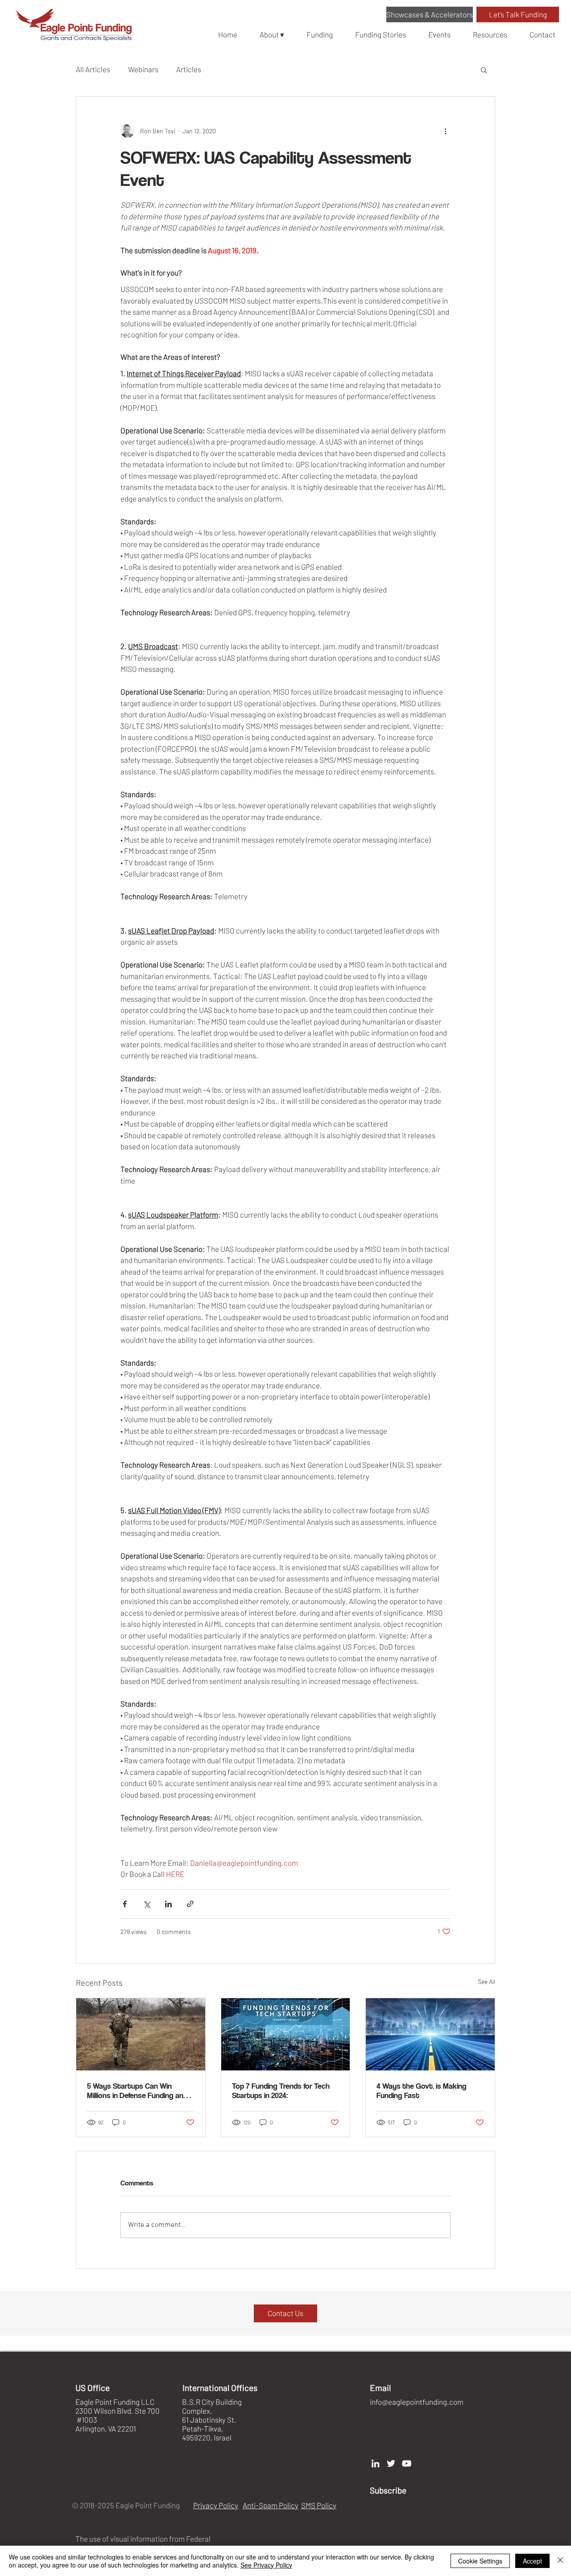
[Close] (560, 2561)
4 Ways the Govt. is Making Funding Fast (422, 2090)
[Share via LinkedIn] (168, 1904)
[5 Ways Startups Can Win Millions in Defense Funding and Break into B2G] (141, 2034)
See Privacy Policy (266, 2565)
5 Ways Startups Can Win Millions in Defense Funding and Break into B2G (137, 2090)
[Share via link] (190, 1904)
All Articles (93, 69)
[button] (430, 14)
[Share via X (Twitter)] (147, 1904)
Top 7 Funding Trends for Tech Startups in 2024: (281, 2090)
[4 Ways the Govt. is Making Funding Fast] (430, 2034)
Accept (532, 2561)
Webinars (143, 69)
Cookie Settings (480, 2561)
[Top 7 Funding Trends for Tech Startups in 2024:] (286, 2034)
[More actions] (445, 131)
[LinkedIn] (375, 2463)
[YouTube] (407, 2463)
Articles (189, 69)
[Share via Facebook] (125, 1904)
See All (486, 1981)
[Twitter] (391, 2463)
